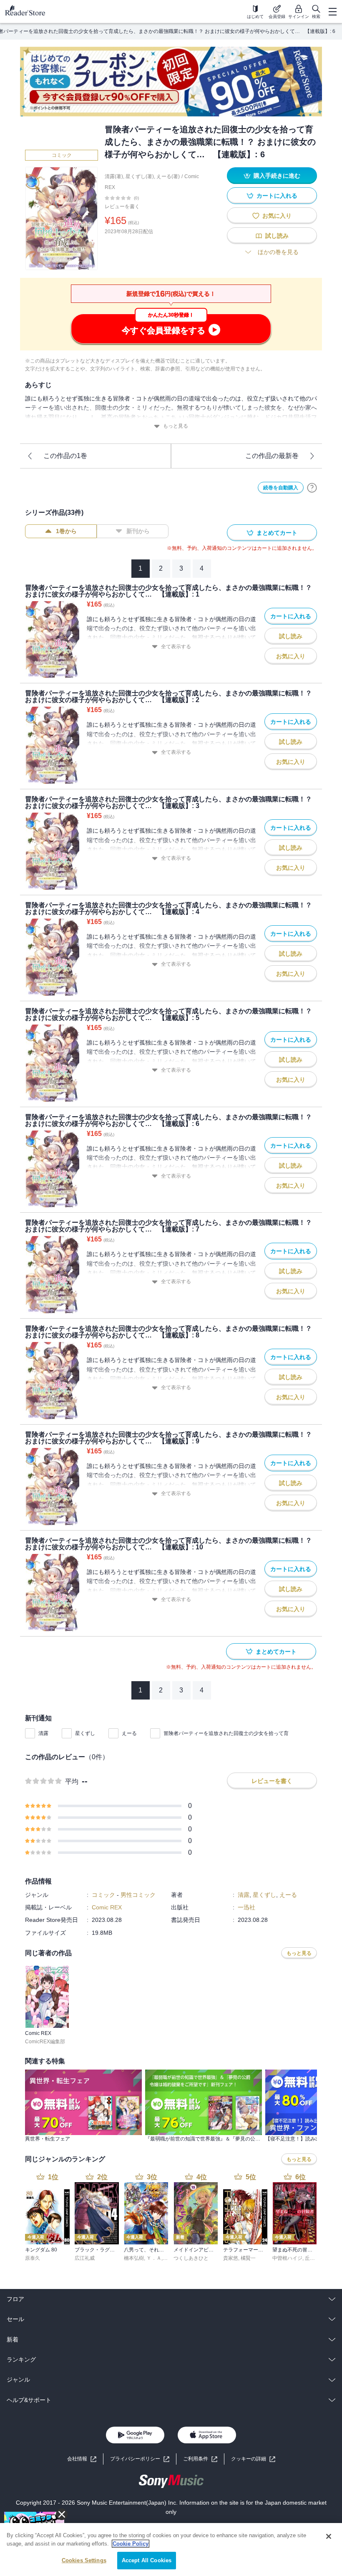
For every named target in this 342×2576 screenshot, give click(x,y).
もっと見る (176, 426)
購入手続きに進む (277, 176)
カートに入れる (277, 196)
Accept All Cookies (147, 2560)
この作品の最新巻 (272, 456)
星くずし (85, 1733)
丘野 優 (313, 2258)
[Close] (329, 2536)
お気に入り (277, 216)
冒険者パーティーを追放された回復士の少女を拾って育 (226, 1733)
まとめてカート (277, 533)
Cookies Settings (84, 2560)
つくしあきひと (191, 2258)
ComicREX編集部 (45, 2042)
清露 (43, 1733)
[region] (171, 2550)
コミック (62, 155)
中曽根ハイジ (287, 2258)
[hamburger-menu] (332, 12)
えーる (129, 1733)
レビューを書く (122, 206)
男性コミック (138, 1895)
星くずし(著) (140, 176)
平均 (72, 1782)
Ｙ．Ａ (154, 2258)
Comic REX (107, 1907)
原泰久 (33, 2258)
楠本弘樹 (134, 2258)
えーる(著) (168, 176)
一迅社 (246, 1907)
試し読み (277, 236)
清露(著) (114, 176)
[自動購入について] (312, 488)
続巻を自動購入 (281, 488)
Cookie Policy (131, 2544)
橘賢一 (248, 2258)
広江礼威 (85, 2258)
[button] (253, 2459)
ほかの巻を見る (278, 252)
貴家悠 (231, 2258)
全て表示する (176, 647)
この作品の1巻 (65, 456)
